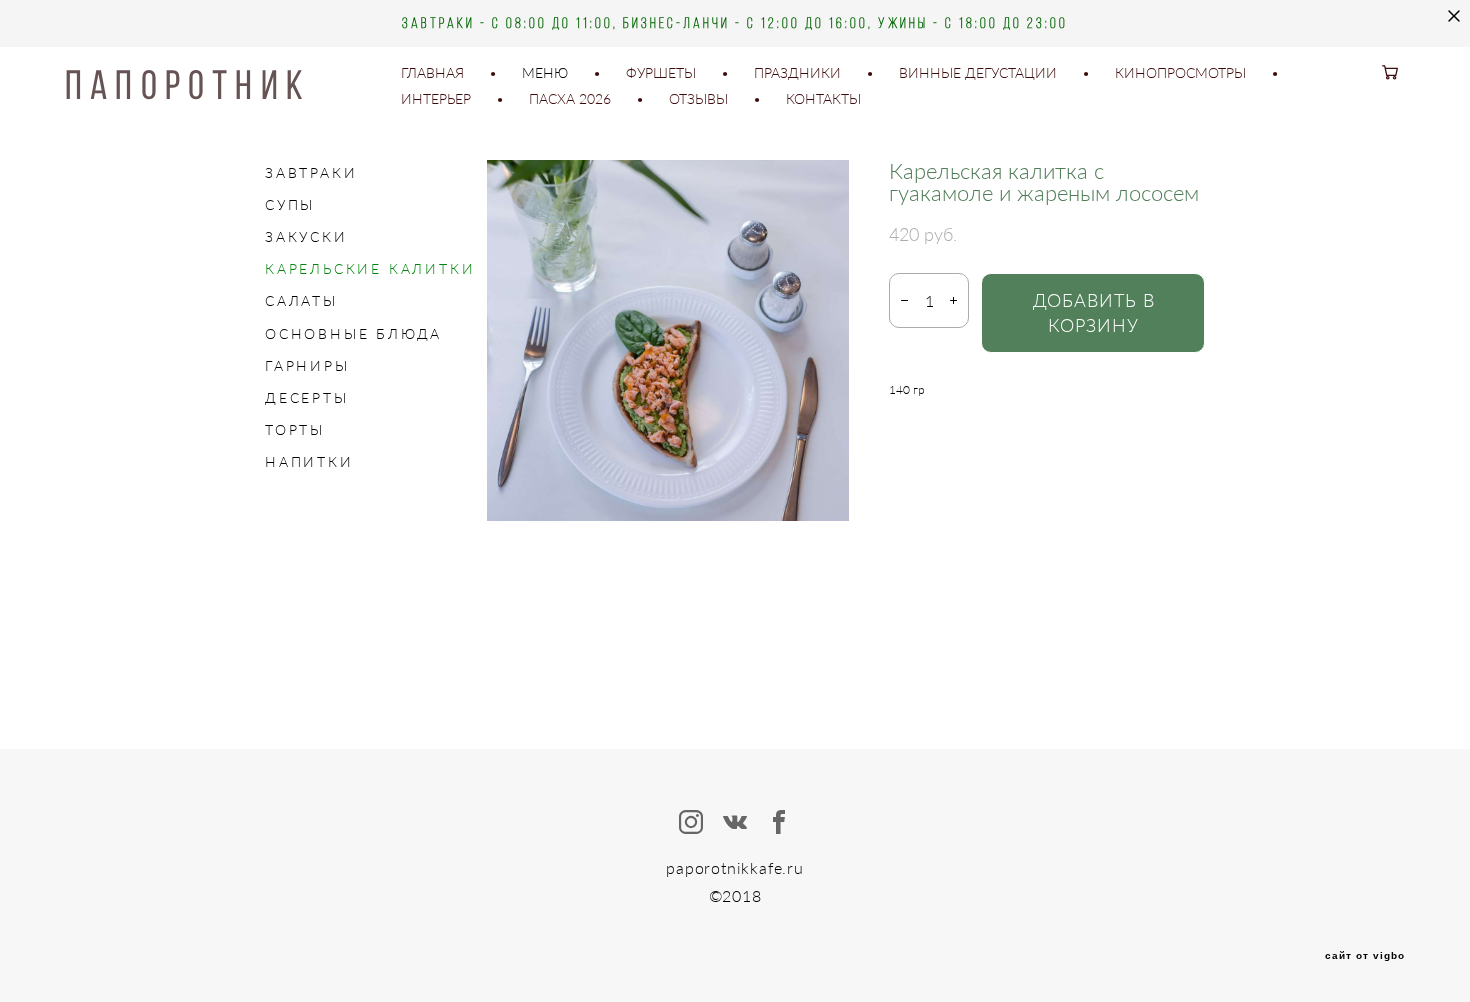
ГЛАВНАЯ (432, 73)
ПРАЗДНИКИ (797, 73)
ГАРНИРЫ (307, 365)
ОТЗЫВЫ (698, 99)
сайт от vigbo (1365, 956)
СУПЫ (290, 204)
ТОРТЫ (295, 429)
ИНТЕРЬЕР (436, 99)
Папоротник (188, 85)
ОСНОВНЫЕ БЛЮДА (353, 333)
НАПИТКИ (309, 461)
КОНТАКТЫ (823, 99)
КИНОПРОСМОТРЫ (1180, 73)
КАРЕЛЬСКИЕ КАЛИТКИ (370, 268)
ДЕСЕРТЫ (307, 397)
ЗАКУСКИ (306, 236)
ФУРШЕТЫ (661, 73)
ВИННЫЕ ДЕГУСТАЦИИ (978, 73)
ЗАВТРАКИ (311, 172)
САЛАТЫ (301, 300)
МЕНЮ (545, 73)
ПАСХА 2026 (570, 99)
